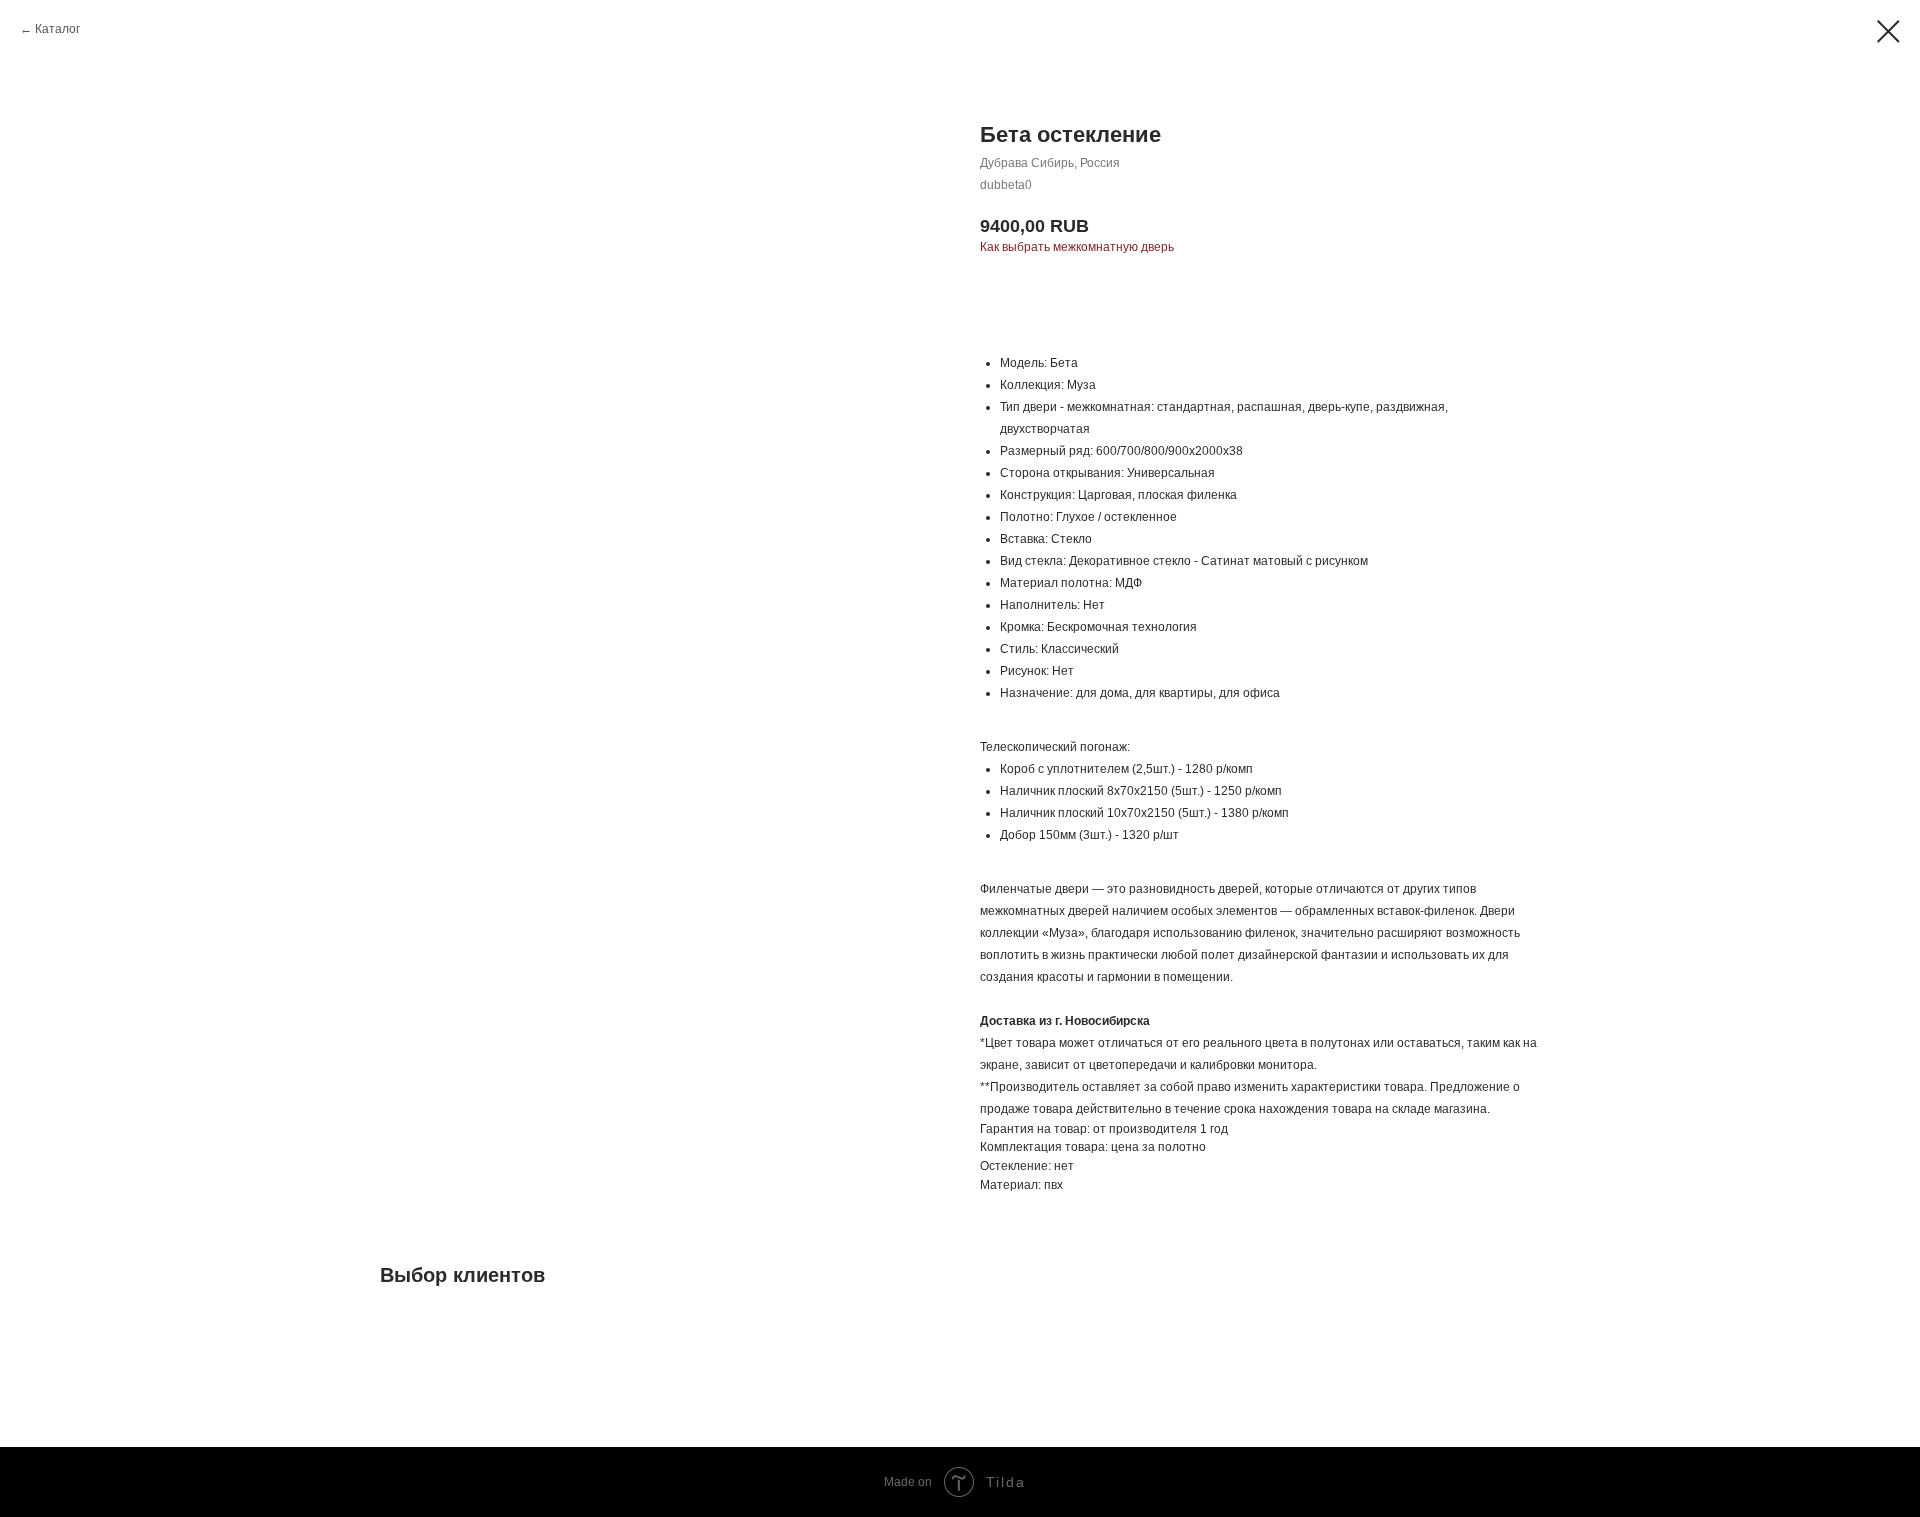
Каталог (57, 29)
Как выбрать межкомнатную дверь (1077, 247)
